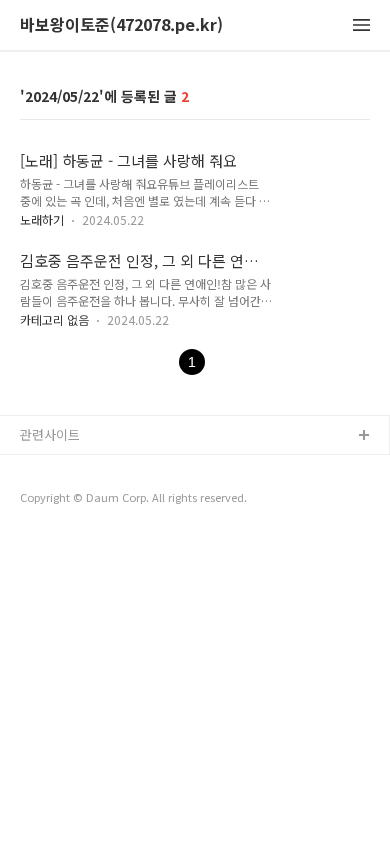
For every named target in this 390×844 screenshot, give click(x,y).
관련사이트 (50, 434)
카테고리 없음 (54, 319)
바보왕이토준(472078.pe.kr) (121, 25)
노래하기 (42, 219)
